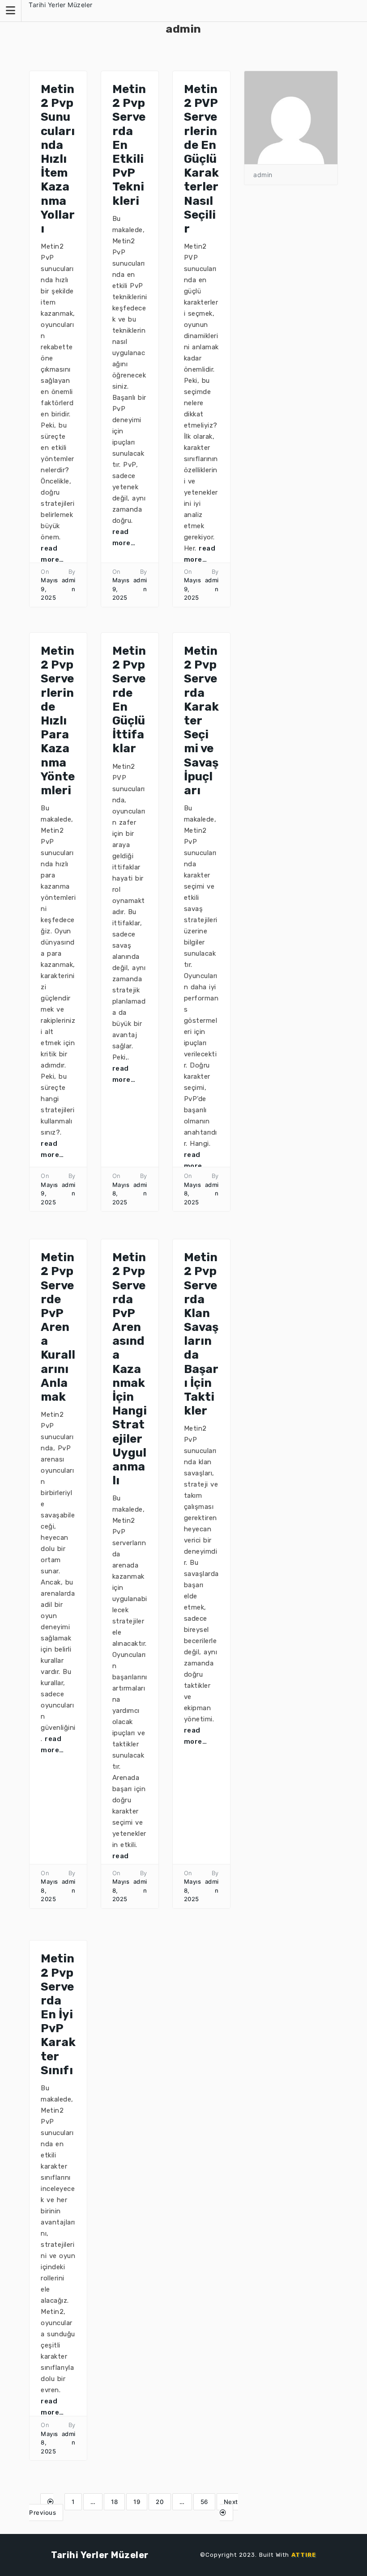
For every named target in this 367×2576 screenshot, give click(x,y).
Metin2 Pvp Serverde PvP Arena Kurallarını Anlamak (58, 1327)
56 (204, 2502)
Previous (43, 2512)
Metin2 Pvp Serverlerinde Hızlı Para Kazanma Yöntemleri (58, 721)
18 (114, 2502)
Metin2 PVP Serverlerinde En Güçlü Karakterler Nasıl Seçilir (201, 159)
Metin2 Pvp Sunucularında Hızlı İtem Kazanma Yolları (58, 159)
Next (231, 2502)
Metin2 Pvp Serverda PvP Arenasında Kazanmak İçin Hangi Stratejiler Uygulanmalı (130, 1369)
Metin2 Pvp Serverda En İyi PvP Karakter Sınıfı (58, 2015)
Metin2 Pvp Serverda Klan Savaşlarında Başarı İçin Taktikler (201, 1334)
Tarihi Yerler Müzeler (61, 5)
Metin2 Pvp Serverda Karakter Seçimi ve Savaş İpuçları (201, 721)
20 (160, 2502)
